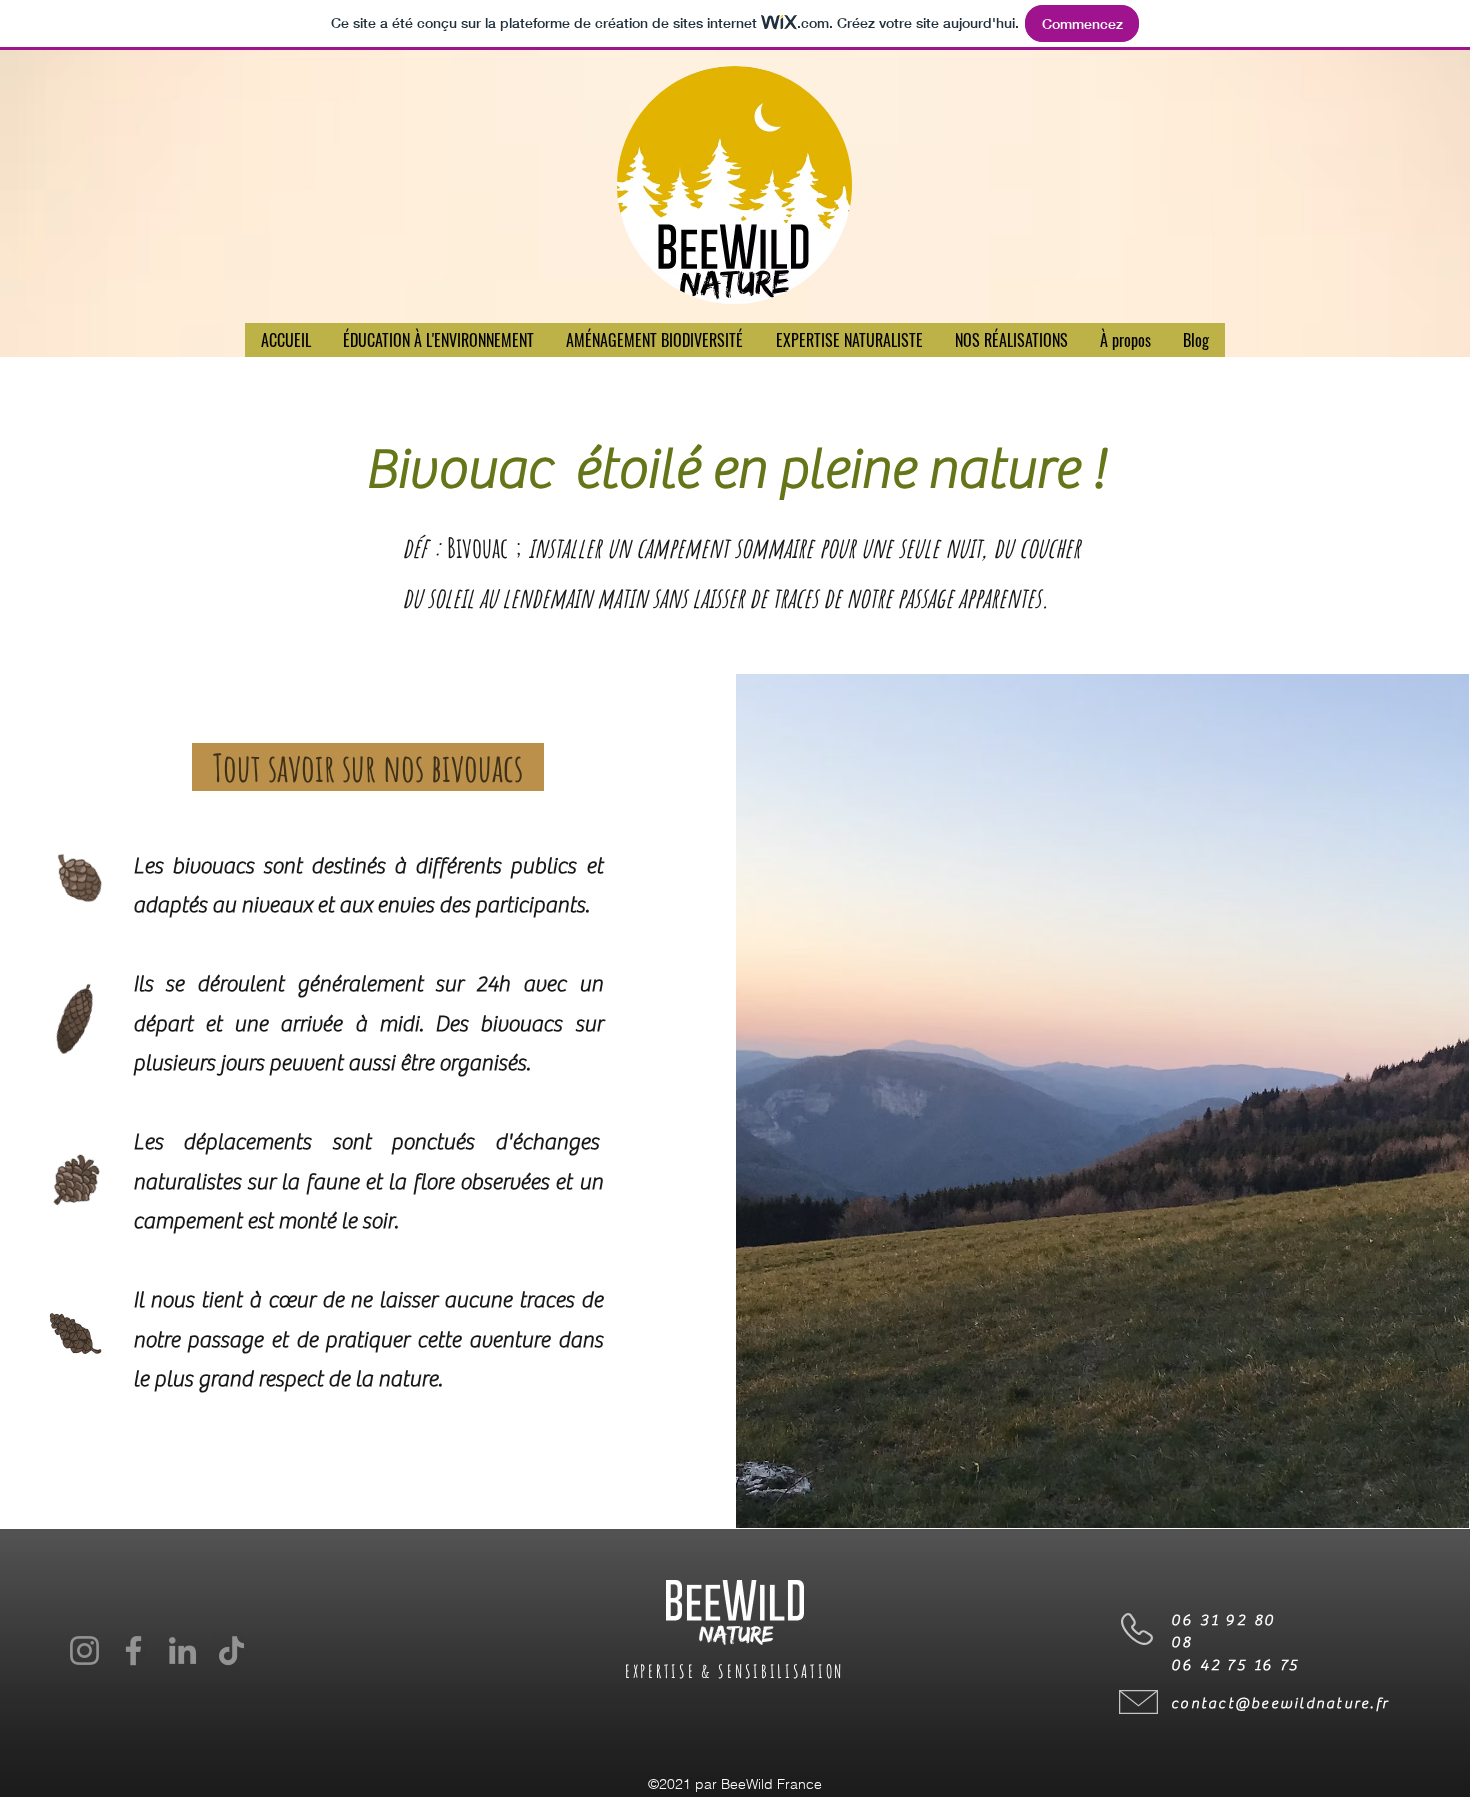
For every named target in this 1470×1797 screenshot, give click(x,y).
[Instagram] (84, 1650)
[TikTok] (231, 1650)
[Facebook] (133, 1650)
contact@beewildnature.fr (1280, 1703)
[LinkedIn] (182, 1650)
